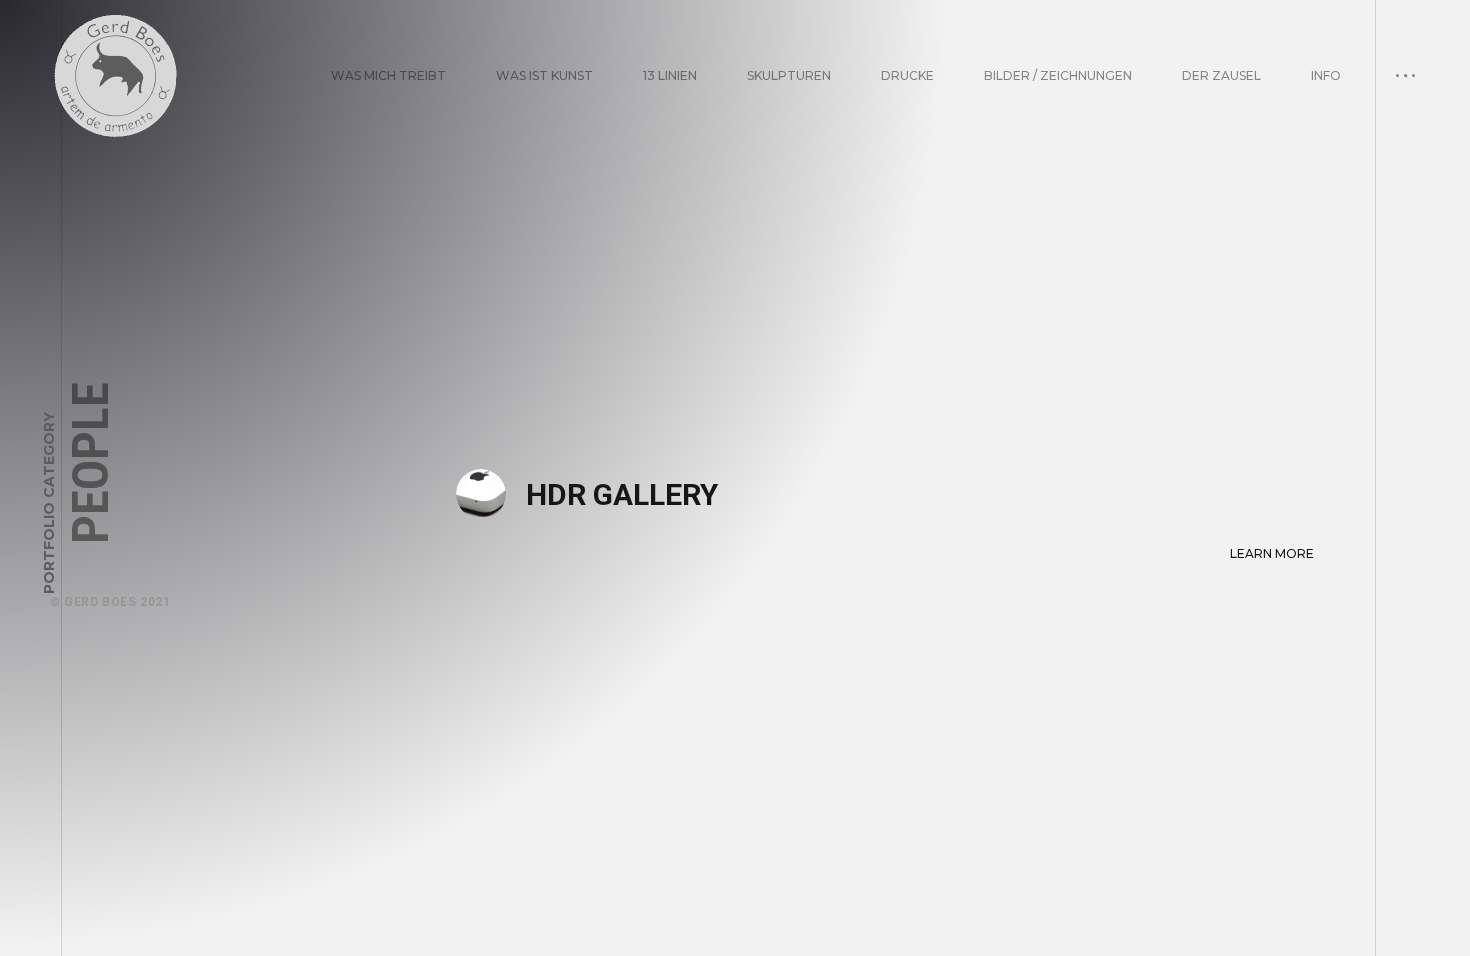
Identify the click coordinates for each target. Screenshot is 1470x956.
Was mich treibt (388, 75)
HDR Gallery (622, 494)
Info (1326, 75)
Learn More (1272, 553)
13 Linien (670, 75)
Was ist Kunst (544, 75)
